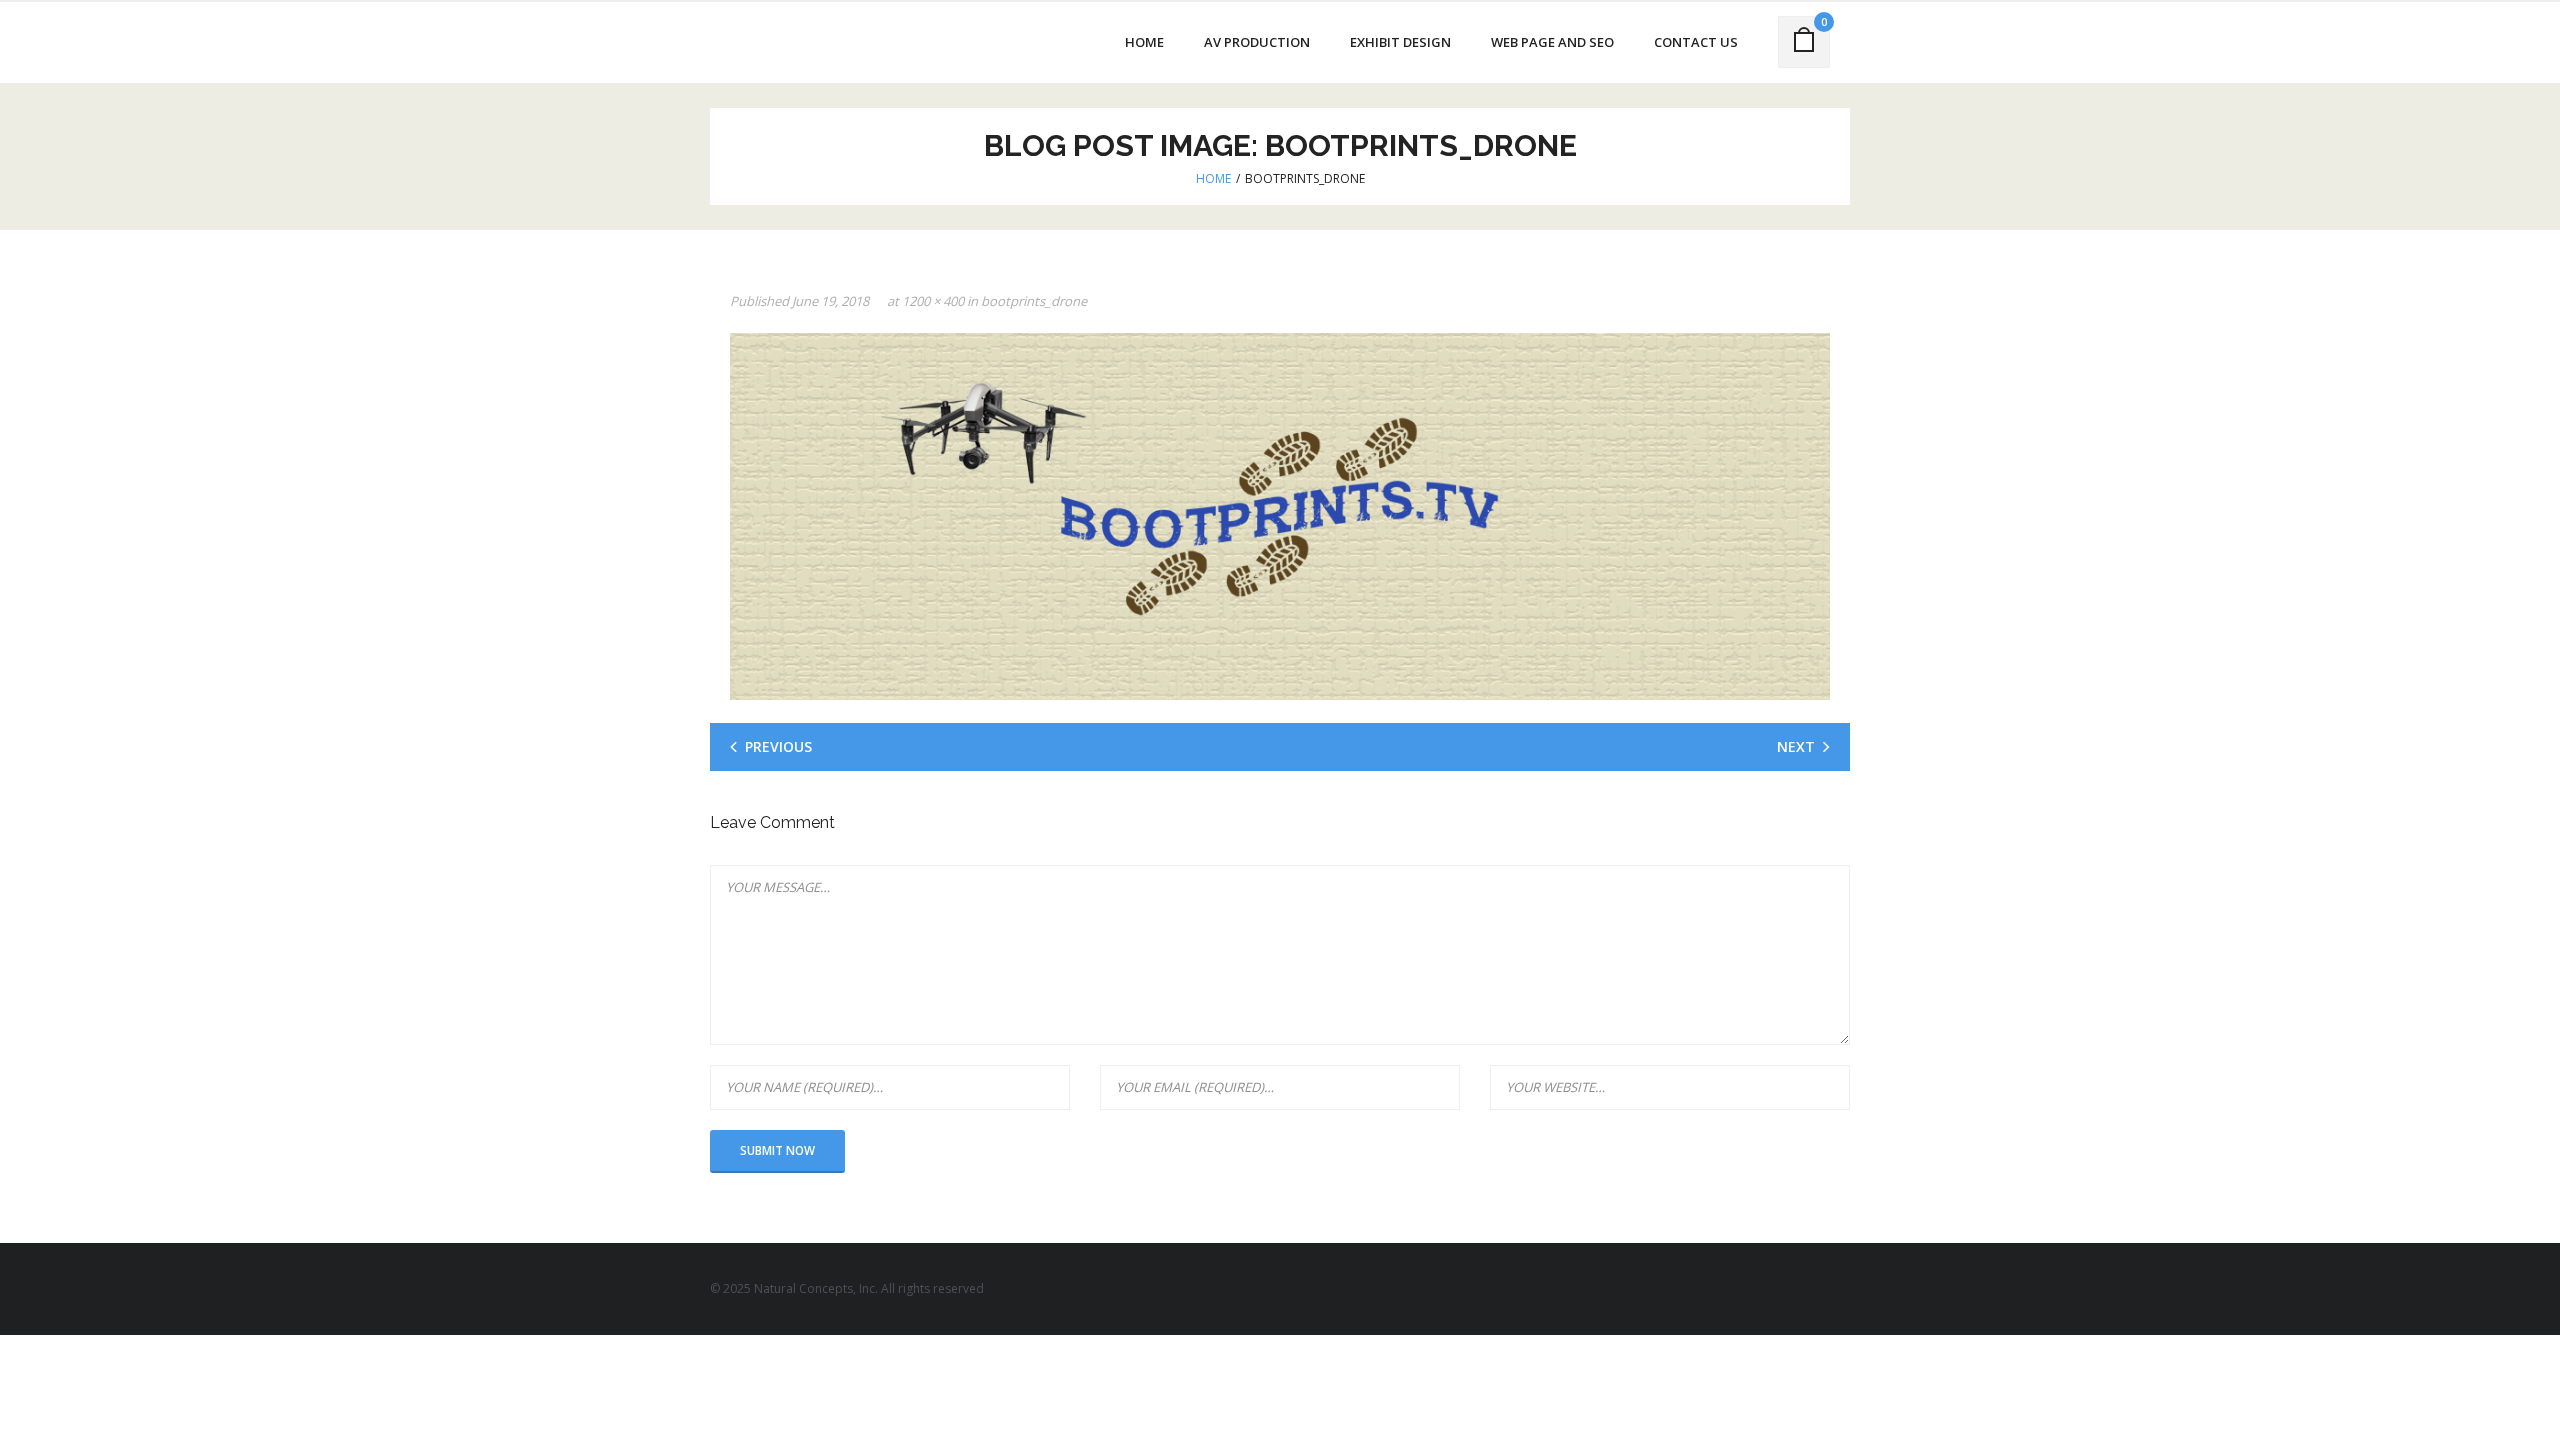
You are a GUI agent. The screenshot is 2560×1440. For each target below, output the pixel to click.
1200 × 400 (933, 301)
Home (1213, 178)
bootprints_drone (1034, 301)
